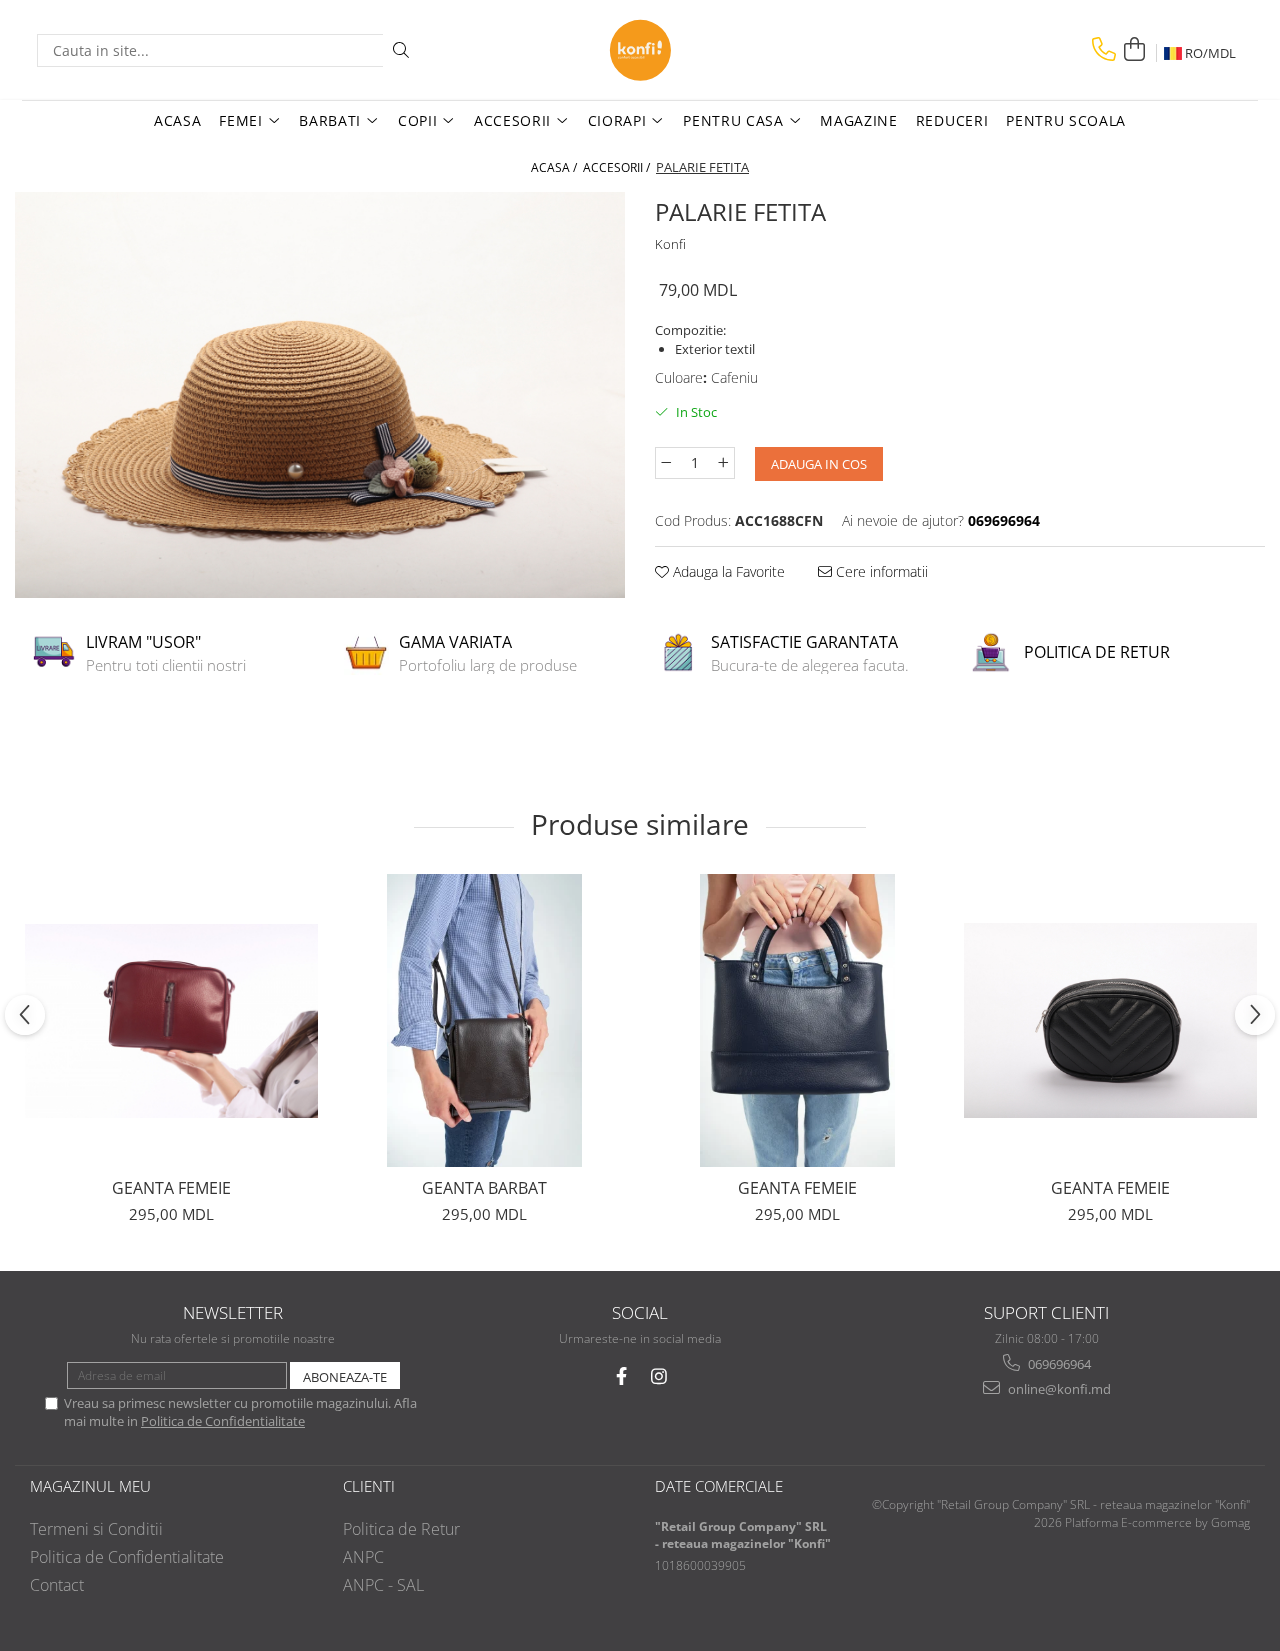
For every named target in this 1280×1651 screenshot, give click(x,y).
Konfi (670, 244)
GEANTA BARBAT (484, 1188)
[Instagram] (659, 1376)
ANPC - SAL (383, 1585)
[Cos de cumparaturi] (1134, 49)
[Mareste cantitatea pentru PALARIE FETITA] (724, 463)
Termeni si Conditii (96, 1529)
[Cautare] (401, 50)
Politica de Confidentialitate (223, 1421)
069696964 (1058, 1364)
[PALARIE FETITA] (320, 395)
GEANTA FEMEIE (171, 1188)
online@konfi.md (1058, 1389)
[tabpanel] (320, 395)
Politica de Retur (401, 1529)
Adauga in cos (819, 464)
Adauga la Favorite (727, 571)
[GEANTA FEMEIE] (171, 1020)
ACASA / (555, 167)
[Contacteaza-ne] (1104, 49)
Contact (57, 1585)
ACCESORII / (618, 167)
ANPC (363, 1557)
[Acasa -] (640, 50)
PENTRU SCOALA (1066, 120)
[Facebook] (621, 1376)
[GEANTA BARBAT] (484, 1020)
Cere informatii (880, 571)
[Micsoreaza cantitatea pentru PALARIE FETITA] (666, 463)
